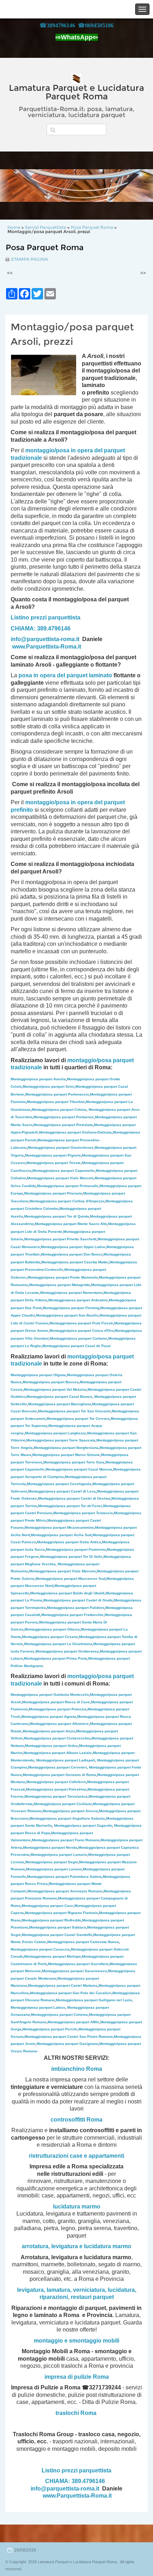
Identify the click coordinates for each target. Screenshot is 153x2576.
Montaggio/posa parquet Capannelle (64, 1171)
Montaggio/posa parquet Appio (73, 1247)
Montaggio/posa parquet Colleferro (56, 1782)
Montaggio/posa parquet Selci (49, 1086)
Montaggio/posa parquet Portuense (64, 1117)
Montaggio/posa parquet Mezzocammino (59, 1527)
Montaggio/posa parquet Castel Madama (63, 1985)
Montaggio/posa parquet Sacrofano (78, 1964)
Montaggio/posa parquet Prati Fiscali (81, 1323)
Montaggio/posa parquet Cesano (50, 1637)
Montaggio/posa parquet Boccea (51, 1382)
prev (20, 186)
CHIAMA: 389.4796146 (41, 628)
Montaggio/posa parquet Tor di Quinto (57, 1216)
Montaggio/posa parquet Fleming (71, 1308)
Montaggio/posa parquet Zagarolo (83, 1825)
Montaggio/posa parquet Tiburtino (56, 1102)
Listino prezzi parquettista (46, 617)
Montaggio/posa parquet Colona (59, 1110)
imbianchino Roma (77, 2069)
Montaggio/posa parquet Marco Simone (66, 1455)
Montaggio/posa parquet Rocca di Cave (56, 1702)
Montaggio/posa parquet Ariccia (70, 1811)
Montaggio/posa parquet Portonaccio (57, 1094)
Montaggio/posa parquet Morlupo (52, 1956)
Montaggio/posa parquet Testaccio (83, 1513)
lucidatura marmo (77, 2207)
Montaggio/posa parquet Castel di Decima (74, 1498)
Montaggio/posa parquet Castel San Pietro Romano (69, 2037)
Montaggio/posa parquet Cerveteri (57, 1767)
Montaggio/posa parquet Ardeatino (78, 1300)
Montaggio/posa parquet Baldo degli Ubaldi (67, 1593)
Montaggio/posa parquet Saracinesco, (75, 1971)
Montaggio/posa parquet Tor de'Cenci (70, 1506)
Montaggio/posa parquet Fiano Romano (66, 1840)
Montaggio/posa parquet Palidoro (76, 1608)
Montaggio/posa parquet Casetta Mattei (75, 1262)
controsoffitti (68, 2120)
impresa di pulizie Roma (77, 2377)
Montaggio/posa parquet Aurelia (38, 1079)
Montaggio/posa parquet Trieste (54, 1163)
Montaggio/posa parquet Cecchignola (59, 1484)
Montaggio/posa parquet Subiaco (58, 1927)
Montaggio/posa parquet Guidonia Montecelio (50, 1695)
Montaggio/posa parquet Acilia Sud (61, 1535)
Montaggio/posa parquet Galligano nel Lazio (94, 2000)
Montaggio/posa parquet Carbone (78, 1338)
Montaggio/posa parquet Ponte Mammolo (63, 1277)
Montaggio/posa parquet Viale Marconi (60, 1178)
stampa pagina (30, 259)
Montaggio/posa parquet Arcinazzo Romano (65, 1891)
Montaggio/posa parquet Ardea (51, 1746)
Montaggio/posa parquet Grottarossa (67, 1651)
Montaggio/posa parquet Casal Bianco (59, 1397)
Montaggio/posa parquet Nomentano (71, 1293)
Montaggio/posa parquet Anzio (49, 1731)
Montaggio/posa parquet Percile (50, 2029)
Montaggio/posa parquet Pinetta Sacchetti (60, 1239)
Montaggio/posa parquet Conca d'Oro (81, 1331)
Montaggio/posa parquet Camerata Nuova (83, 1942)
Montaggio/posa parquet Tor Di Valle (71, 1557)
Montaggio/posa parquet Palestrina (56, 1789)
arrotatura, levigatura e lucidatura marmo (76, 2246)
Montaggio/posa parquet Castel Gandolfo (57, 1935)
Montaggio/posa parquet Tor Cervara (78, 1419)
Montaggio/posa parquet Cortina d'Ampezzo (67, 1201)
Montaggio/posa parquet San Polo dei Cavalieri (71, 1993)
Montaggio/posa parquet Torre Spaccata (61, 1440)
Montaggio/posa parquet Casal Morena (79, 1469)
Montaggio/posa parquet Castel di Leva (62, 1491)
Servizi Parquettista (46, 227)
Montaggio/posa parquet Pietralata (63, 1125)
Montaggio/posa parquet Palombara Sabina (64, 1877)
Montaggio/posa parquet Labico (38, 2007)
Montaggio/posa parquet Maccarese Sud (70, 1579)
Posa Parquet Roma (92, 227)
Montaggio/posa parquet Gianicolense (61, 1148)
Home (14, 227)
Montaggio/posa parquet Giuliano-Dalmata (75, 1132)
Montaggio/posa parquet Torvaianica (56, 1796)
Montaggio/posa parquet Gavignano (67, 2044)
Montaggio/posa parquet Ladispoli (66, 1760)
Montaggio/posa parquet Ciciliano (63, 1804)
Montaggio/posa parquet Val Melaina (55, 1389)
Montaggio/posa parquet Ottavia (52, 1629)
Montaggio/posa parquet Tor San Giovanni (74, 1411)
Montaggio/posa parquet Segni (52, 1862)
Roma (94, 2120)
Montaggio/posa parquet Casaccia (40, 1949)
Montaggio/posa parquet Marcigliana (60, 1404)
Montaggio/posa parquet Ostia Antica (69, 1542)
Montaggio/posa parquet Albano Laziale (58, 1753)
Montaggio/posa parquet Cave (48, 1906)
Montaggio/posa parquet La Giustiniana (58, 1644)
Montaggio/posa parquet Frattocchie (72, 1615)
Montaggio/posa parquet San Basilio (67, 1315)
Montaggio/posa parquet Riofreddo (51, 1920)
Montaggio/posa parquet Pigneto (53, 1155)
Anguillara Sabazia (89, 1818)
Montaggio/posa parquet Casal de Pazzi (76, 1346)
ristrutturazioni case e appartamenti (76, 2156)
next (133, 186)
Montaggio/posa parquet (65, 1462)
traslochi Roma (76, 2413)
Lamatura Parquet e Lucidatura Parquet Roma (76, 92)
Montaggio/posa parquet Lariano (54, 1869)
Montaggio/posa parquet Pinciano (53, 1193)
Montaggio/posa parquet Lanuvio (59, 1855)
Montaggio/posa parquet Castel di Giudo (78, 1600)
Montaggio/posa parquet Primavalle (68, 1186)
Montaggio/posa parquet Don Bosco (72, 1254)
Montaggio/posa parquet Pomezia (58, 1709)
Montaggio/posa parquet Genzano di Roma (59, 1775)
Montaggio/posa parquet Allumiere (59, 1724)
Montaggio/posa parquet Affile (73, 2022)
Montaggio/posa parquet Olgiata (38, 1375)
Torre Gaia (95, 1462)
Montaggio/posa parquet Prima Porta (56, 1658)
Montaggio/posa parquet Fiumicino (76, 1549)
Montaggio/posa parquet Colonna (59, 2015)
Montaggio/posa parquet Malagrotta (60, 1285)
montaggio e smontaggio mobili (76, 2341)
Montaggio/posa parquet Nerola (50, 1847)
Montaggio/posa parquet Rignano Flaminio (61, 1913)
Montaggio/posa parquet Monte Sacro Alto (71, 1224)
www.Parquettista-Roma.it (47, 647)
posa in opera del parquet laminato (65, 675)
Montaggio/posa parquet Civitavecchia (57, 1738)
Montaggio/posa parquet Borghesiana (66, 1448)
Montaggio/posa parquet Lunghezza (56, 1433)
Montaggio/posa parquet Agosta (49, 1717)
